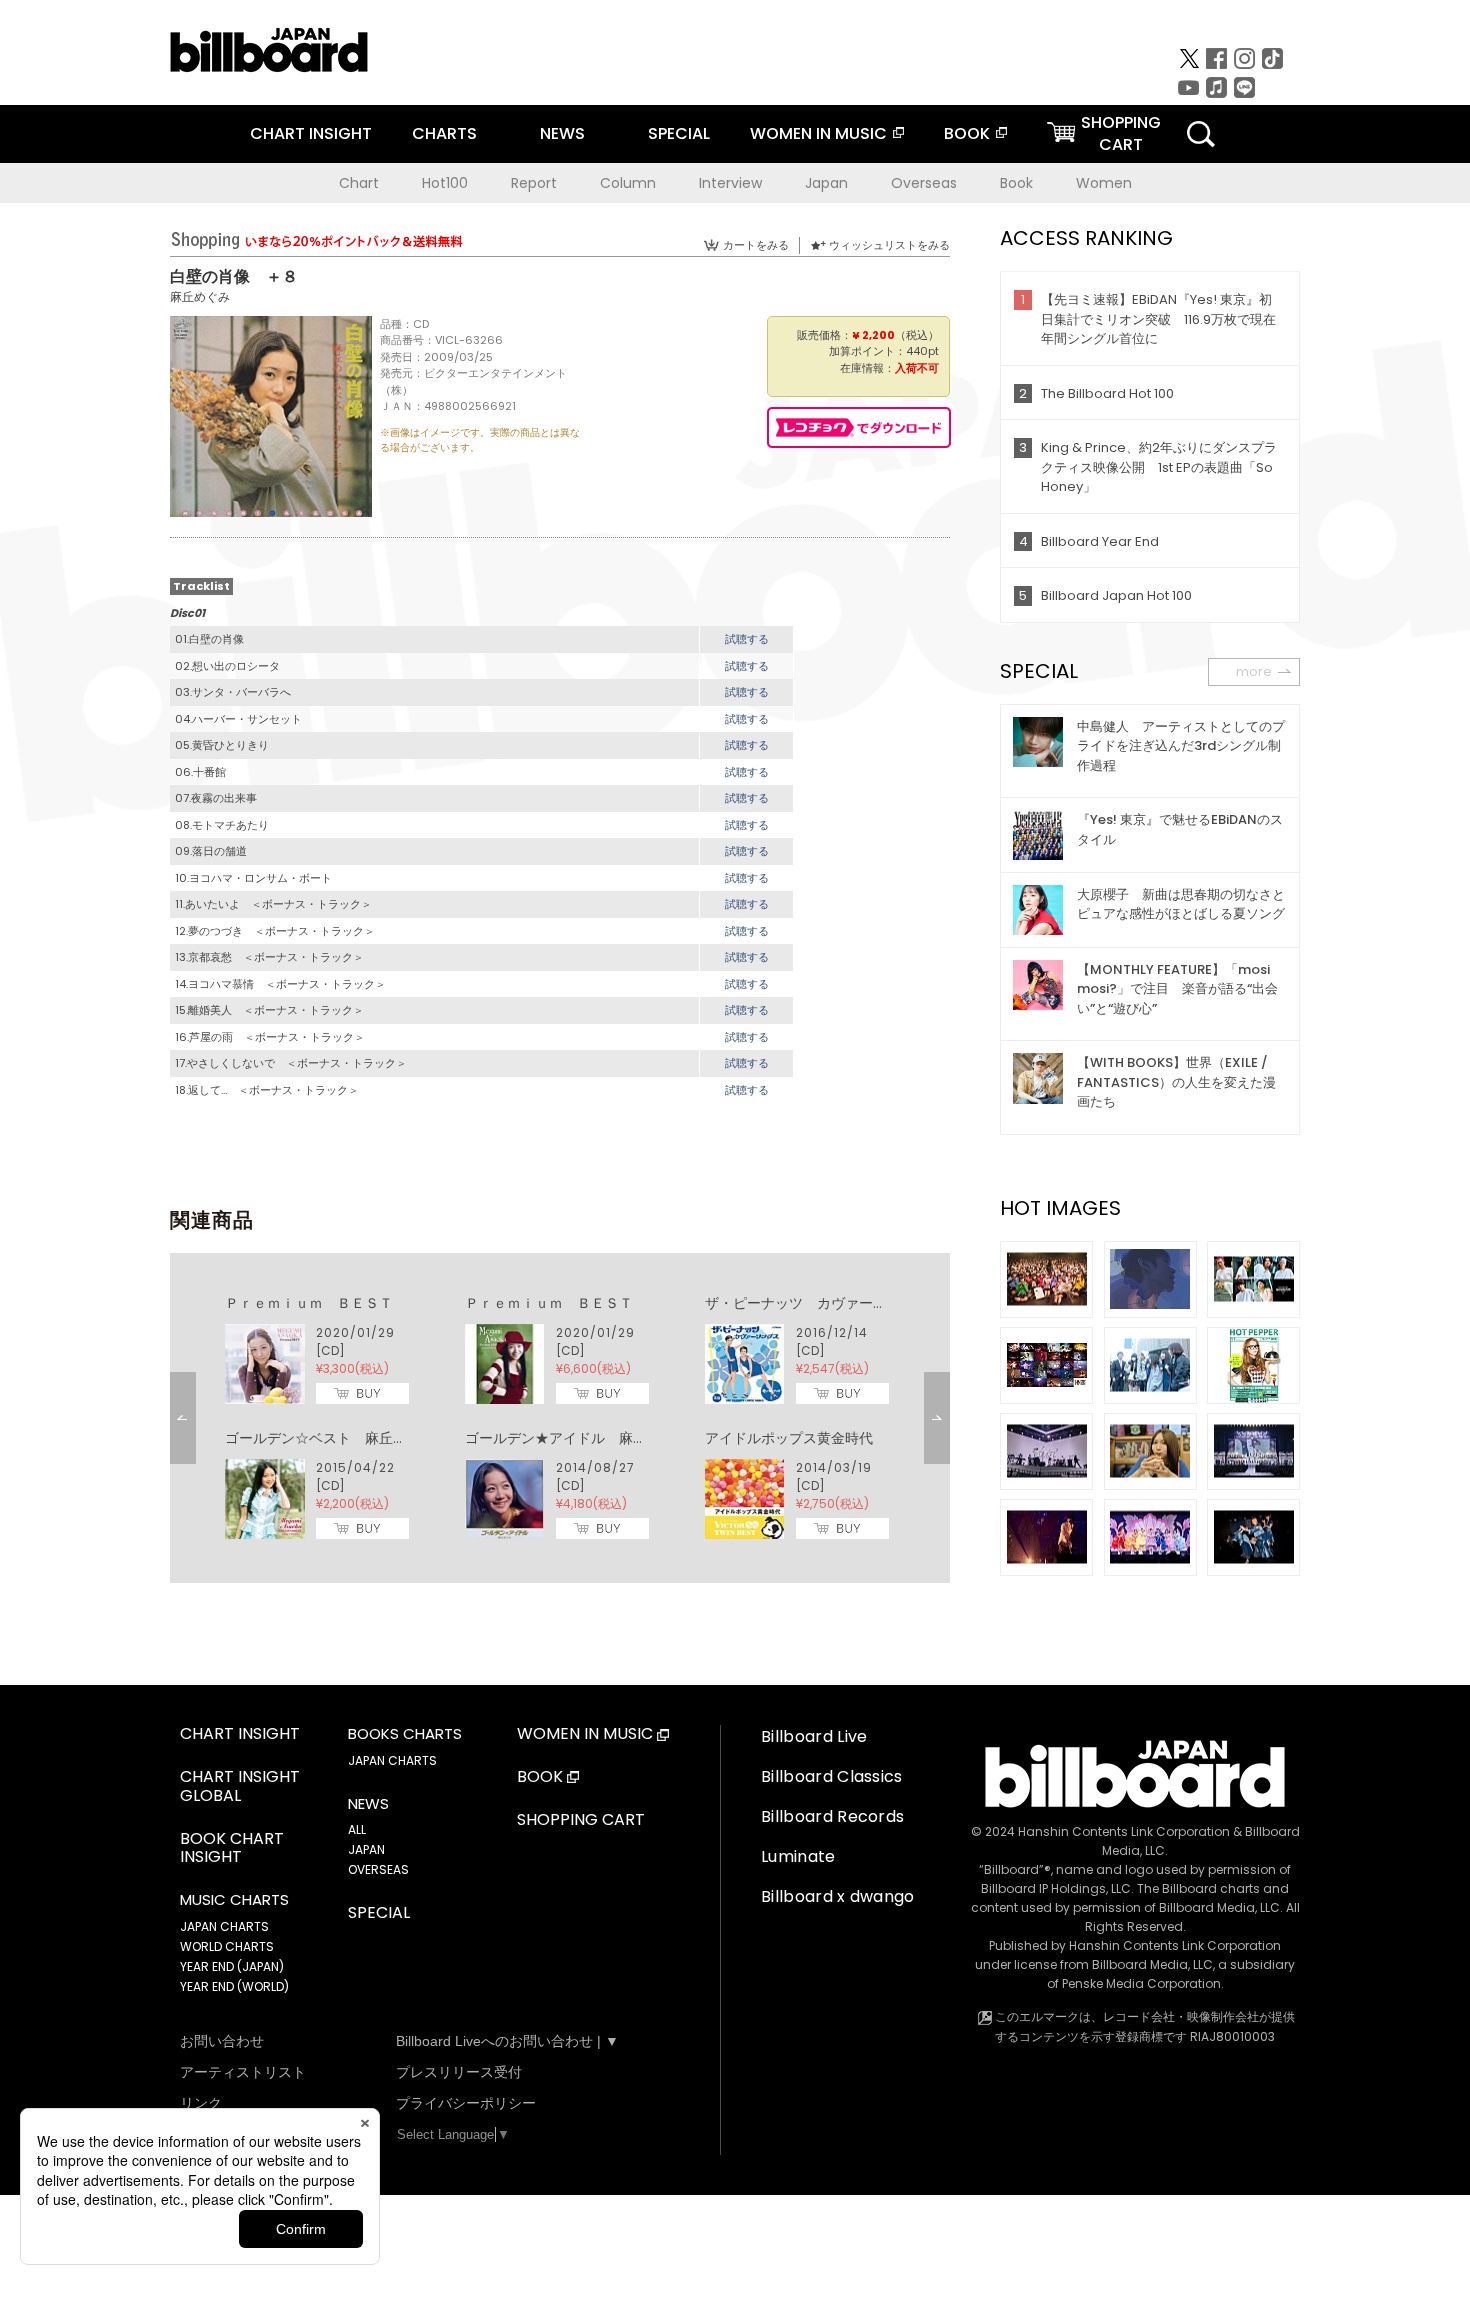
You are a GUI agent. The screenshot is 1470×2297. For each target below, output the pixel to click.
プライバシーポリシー (466, 2103)
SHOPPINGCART (1121, 133)
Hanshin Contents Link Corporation (1124, 1831)
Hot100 (445, 183)
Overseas (924, 183)
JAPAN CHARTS (224, 1926)
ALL (357, 1829)
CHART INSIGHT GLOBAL (240, 1787)
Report (534, 183)
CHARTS (444, 133)
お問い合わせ (222, 2041)
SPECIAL (679, 133)
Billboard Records (832, 1816)
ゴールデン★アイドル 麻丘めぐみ (577, 1438)
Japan (826, 183)
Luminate (798, 1856)
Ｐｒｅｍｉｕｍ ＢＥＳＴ (309, 1303)
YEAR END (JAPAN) (232, 1966)
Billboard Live (814, 1736)
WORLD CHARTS (227, 1946)
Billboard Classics (832, 1776)
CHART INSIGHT (311, 133)
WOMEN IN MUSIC (818, 133)
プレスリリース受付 (459, 2072)
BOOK (967, 133)
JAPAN (366, 1849)
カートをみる (756, 245)
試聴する (747, 639)
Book (1016, 183)
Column (628, 183)
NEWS (562, 133)
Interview (730, 183)
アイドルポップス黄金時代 (789, 1438)
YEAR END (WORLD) (234, 1986)
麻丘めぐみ (200, 296)
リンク (201, 2103)
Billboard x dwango (838, 1896)
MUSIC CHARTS (234, 1900)
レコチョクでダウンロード (859, 427)
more (1254, 671)
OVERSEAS (378, 1869)
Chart (359, 183)
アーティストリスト (243, 2072)
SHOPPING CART (581, 1820)
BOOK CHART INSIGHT (232, 1849)
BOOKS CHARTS (405, 1734)
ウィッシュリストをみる (889, 245)
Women (1104, 183)
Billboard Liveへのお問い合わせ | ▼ (507, 2041)
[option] (560, 1418)
